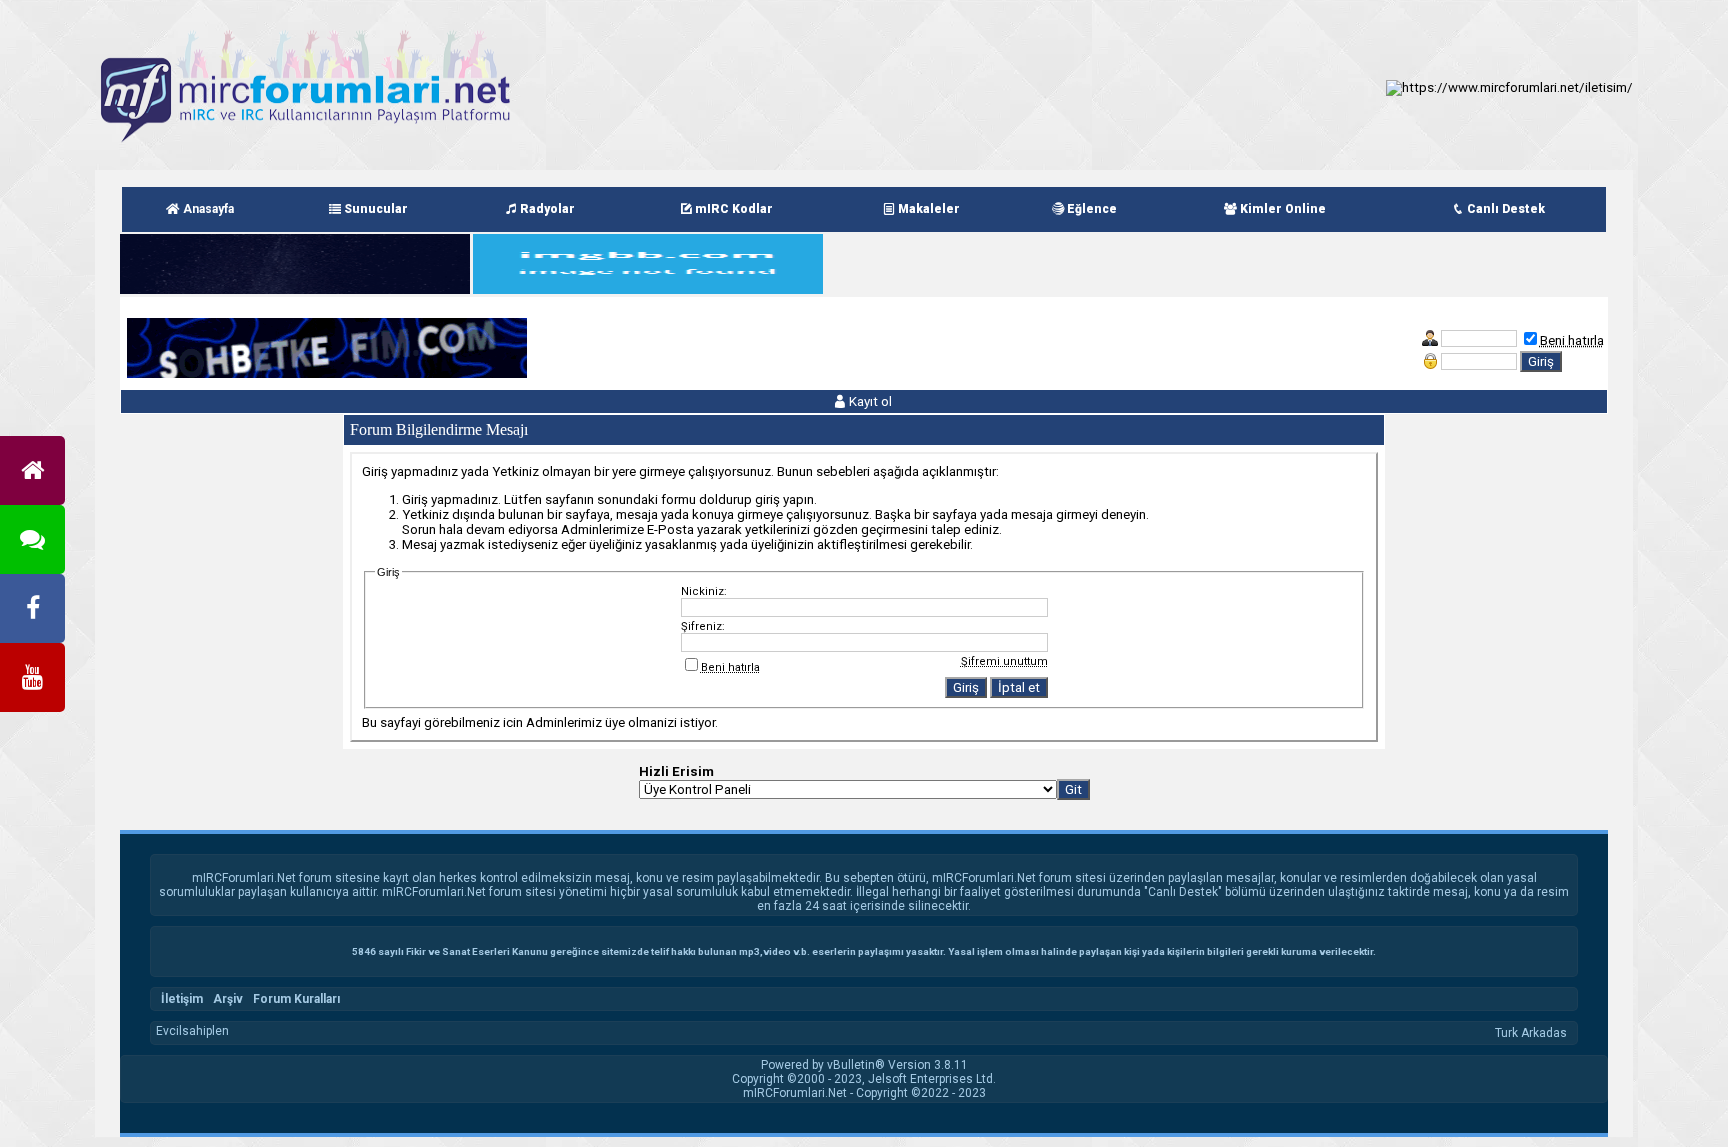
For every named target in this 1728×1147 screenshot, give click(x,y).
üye (615, 722)
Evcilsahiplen (192, 1031)
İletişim (182, 999)
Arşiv (228, 999)
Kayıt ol (869, 401)
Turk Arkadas (1531, 1033)
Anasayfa (207, 209)
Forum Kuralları (296, 999)
